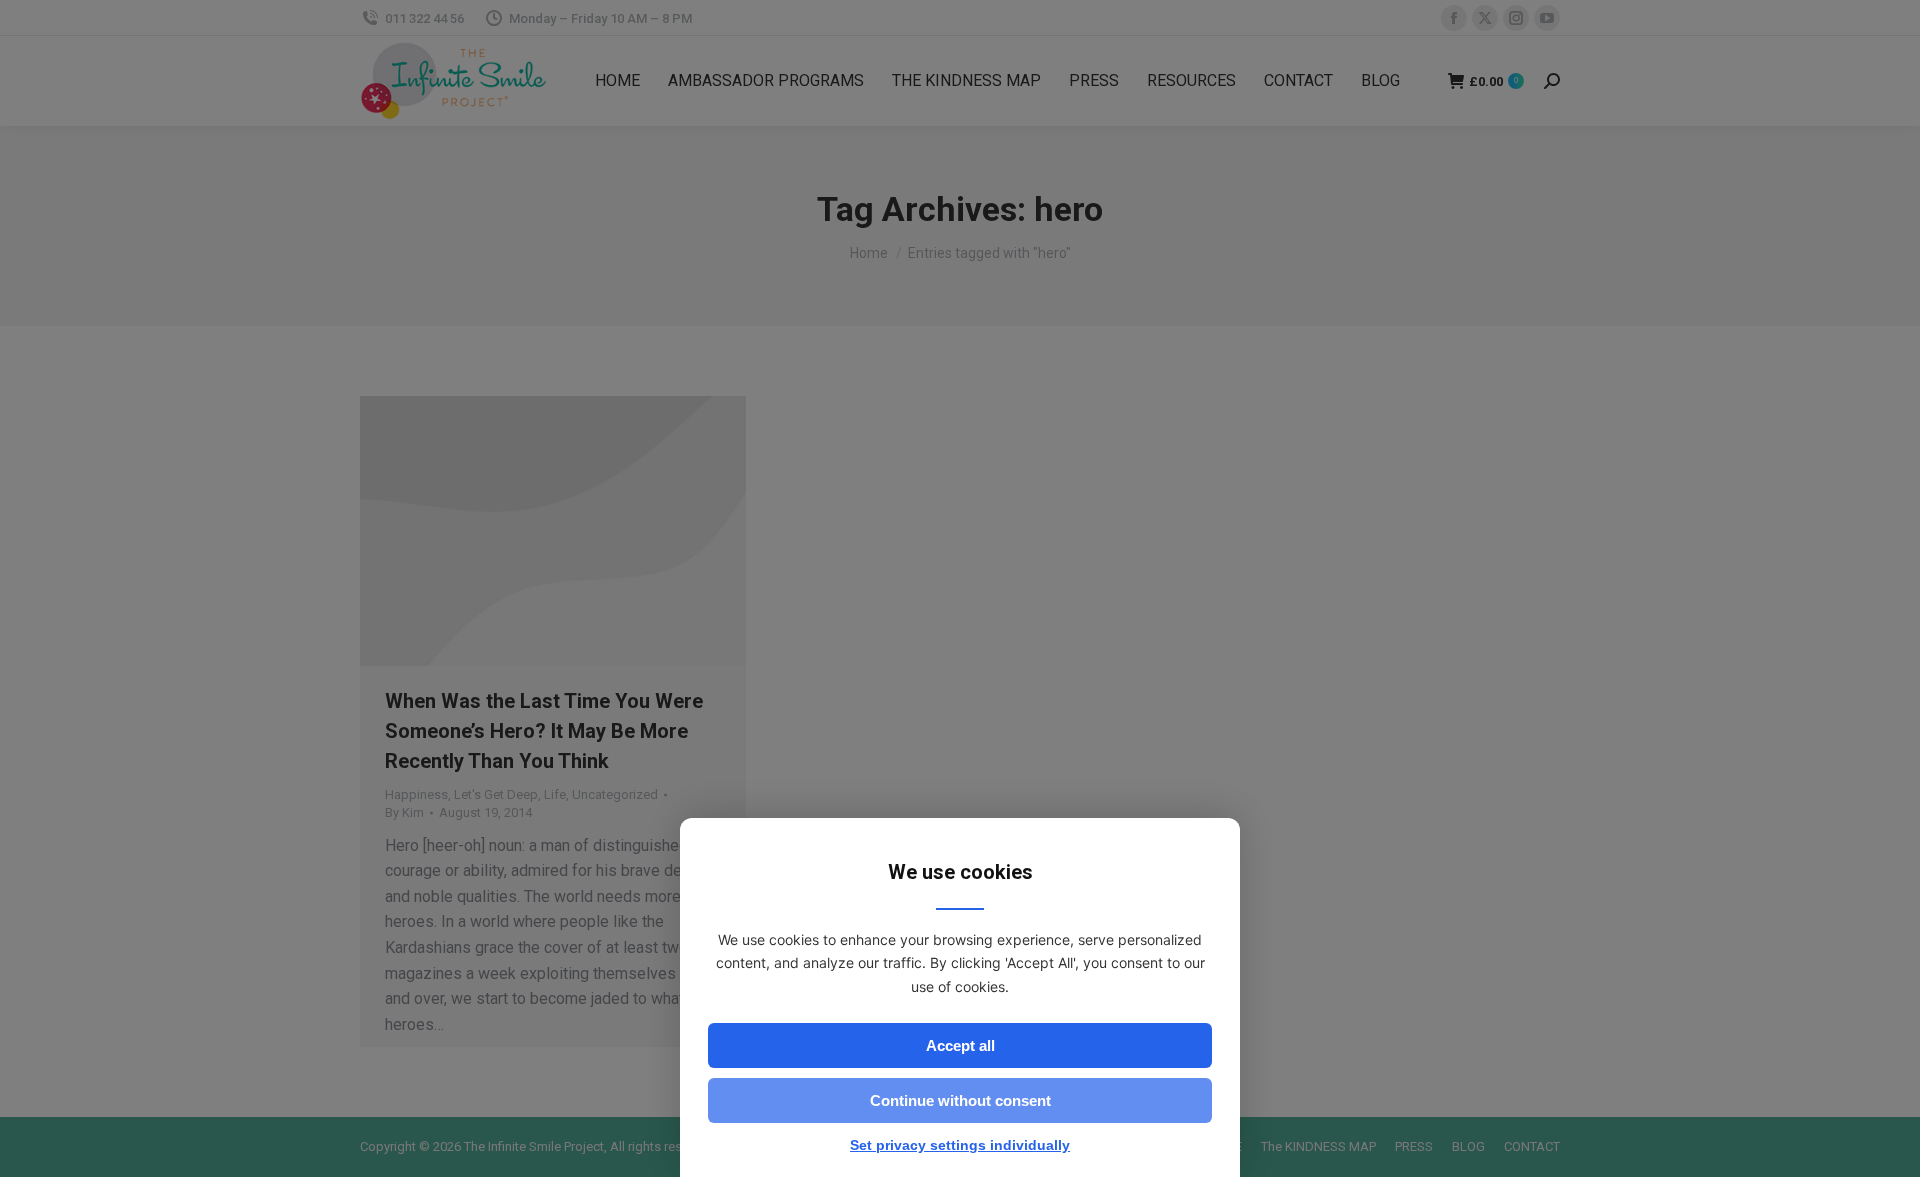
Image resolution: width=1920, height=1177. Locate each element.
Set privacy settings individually (960, 1145)
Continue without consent (960, 1100)
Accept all (960, 1045)
